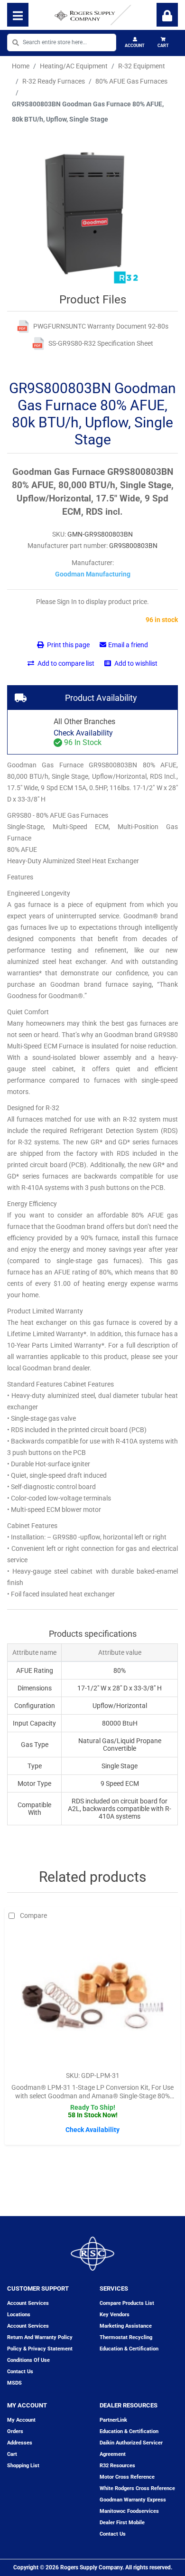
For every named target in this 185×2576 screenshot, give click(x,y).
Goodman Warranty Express (133, 2500)
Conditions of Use (28, 2360)
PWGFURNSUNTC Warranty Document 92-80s (101, 326)
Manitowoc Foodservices (129, 2511)
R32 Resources (117, 2466)
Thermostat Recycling (126, 2337)
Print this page (68, 645)
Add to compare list (65, 663)
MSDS (14, 2383)
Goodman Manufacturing (93, 574)
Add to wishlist (135, 663)
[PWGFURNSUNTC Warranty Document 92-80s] (23, 326)
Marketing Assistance (126, 2326)
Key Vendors (115, 2315)
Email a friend (128, 645)
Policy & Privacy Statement (40, 2349)
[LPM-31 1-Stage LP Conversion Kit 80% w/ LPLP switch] (92, 1995)
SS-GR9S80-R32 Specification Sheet (101, 343)
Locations (19, 2315)
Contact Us (113, 2534)
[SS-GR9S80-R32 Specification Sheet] (38, 344)
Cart (163, 46)
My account (21, 2420)
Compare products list (127, 2303)
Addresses (20, 2443)
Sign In (167, 15)
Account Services (28, 2303)
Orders (15, 2431)
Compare (33, 1915)
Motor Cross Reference (127, 2477)
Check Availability (83, 733)
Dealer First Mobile (122, 2523)
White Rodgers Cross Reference (137, 2488)
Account (135, 46)
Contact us (20, 2372)
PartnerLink (113, 2420)
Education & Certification (129, 2349)
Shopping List (23, 2466)
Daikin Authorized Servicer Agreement (131, 2449)
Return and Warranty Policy (40, 2337)
